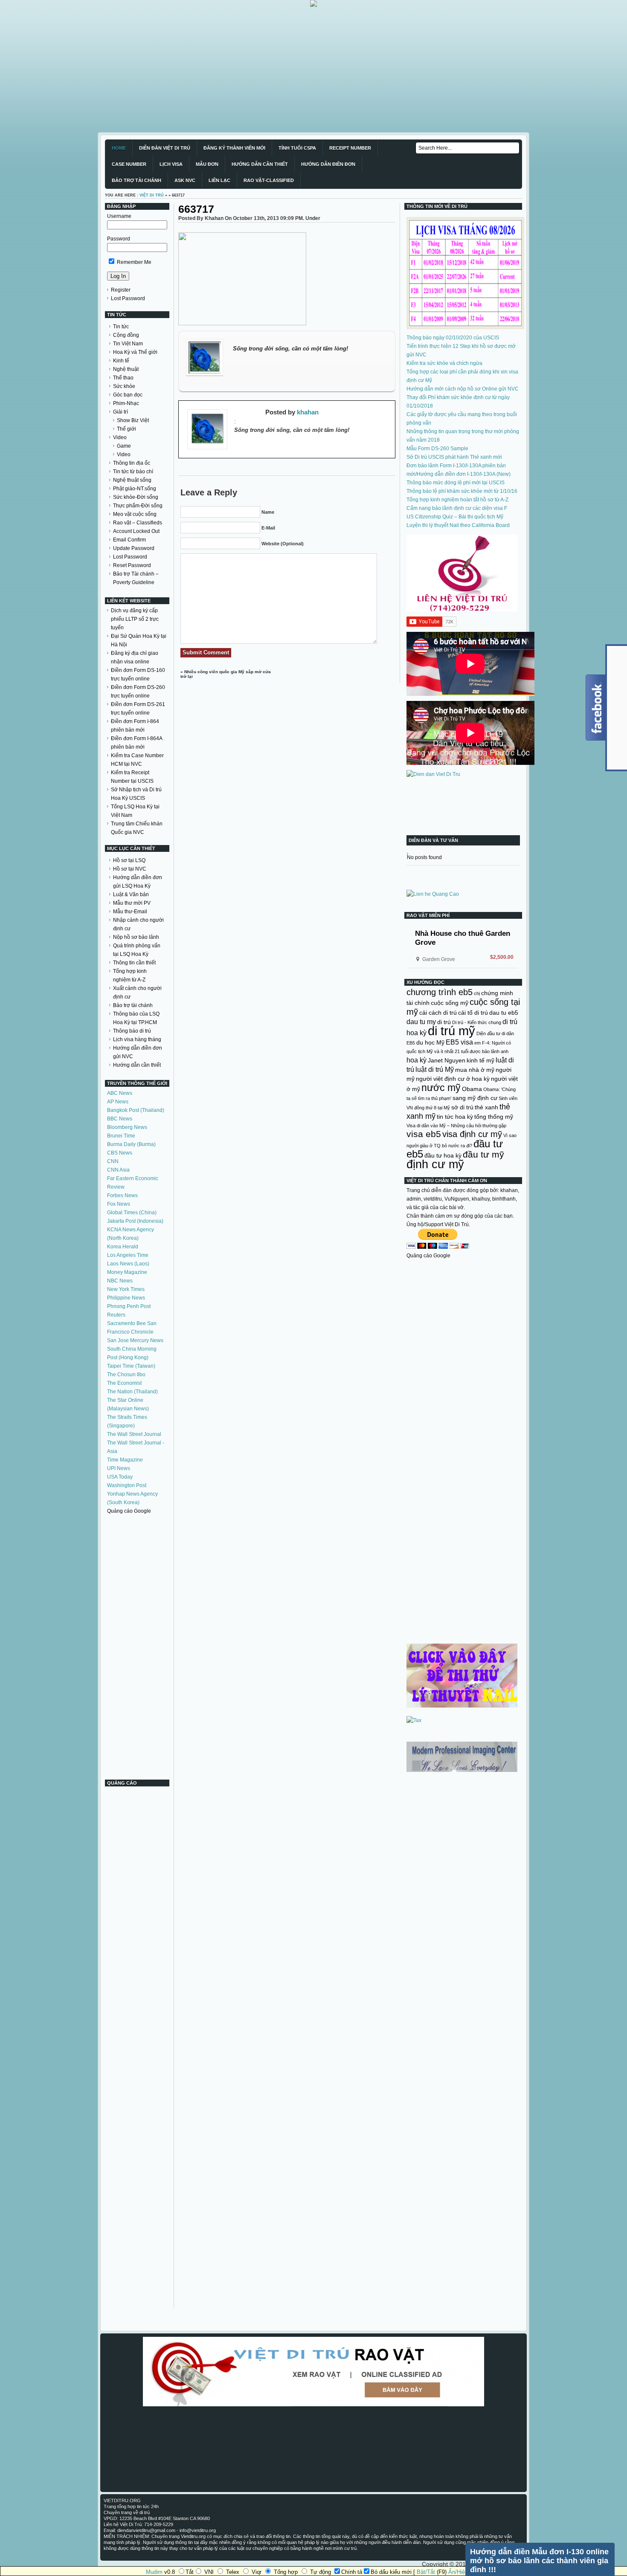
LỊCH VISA (171, 164)
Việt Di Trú (152, 195)
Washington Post (127, 1485)
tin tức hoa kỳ (455, 1117)
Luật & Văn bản (131, 894)
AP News (118, 1102)
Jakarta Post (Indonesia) (135, 1221)
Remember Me (134, 262)
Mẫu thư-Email (130, 912)
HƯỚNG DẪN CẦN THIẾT (260, 164)
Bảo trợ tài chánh (133, 1005)
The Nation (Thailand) (132, 1392)
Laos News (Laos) (128, 1264)
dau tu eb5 (504, 1013)
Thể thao (123, 378)
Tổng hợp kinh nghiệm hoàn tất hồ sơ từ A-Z (457, 500)
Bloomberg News (127, 1127)
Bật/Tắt (426, 2572)
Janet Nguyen (447, 1060)
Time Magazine (125, 1460)
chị (477, 993)
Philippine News (126, 1298)
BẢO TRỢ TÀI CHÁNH (136, 180)
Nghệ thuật (126, 369)
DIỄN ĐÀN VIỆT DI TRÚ (165, 148)
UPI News (119, 1468)
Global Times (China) (132, 1213)
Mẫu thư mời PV (132, 903)
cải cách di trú (438, 1013)
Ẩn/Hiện (458, 2572)
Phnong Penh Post (129, 1306)
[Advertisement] (256, 67)
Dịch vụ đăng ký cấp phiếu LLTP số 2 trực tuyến (135, 619)
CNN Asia (118, 1170)
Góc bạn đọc (128, 395)
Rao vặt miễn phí (428, 915)
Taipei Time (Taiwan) (131, 1366)
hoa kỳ (417, 1060)
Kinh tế (121, 361)
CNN (113, 1161)
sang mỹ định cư (475, 1098)
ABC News (120, 1093)
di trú (444, 1022)
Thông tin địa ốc (132, 463)
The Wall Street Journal (134, 1434)
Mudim (154, 2572)
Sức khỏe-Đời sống (136, 497)
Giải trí (120, 412)
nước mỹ (441, 1088)
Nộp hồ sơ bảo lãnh (136, 937)
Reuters (116, 1315)
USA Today (120, 1477)
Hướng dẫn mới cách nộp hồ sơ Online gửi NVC (463, 389)
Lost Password (128, 298)
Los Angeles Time (128, 1255)
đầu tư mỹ (483, 1154)
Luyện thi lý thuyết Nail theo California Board (458, 525)
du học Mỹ (430, 1042)
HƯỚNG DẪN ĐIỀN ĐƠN (328, 164)
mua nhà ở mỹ (475, 1070)
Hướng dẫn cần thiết (137, 1065)
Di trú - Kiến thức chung (477, 1022)
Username (119, 216)
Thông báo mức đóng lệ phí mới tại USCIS (456, 483)
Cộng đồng (126, 335)
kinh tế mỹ (480, 1060)
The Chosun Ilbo (126, 1375)
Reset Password (132, 565)
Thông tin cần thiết (134, 963)
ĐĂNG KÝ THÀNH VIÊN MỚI (234, 148)
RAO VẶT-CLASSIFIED (269, 180)
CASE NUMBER (129, 164)
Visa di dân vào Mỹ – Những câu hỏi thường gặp (456, 1126)
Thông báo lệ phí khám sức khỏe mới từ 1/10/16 (462, 491)
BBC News (120, 1119)
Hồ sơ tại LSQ (129, 860)
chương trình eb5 (440, 992)
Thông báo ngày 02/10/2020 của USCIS (453, 338)
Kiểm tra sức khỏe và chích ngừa (444, 363)
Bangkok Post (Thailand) (136, 1110)
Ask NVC (185, 180)
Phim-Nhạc (126, 403)
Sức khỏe (124, 386)
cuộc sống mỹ (450, 1003)
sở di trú (462, 1107)
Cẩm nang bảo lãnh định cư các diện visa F (457, 508)
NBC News (120, 1281)
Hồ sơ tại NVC (130, 869)
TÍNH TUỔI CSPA (297, 148)
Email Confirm (129, 540)
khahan (308, 412)
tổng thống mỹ (494, 1117)
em (478, 1043)
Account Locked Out (136, 531)
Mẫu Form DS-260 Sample (437, 449)
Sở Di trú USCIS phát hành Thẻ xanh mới (454, 457)
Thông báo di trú (132, 1031)
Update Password (134, 548)
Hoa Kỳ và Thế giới (135, 352)
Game (124, 446)
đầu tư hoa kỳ (443, 1155)
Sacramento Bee (126, 1323)
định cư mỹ (435, 1164)
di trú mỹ (451, 1031)
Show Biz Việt (133, 420)
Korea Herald (123, 1247)
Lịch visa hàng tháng (137, 1039)
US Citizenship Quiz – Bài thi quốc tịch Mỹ (455, 517)
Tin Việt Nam (128, 344)
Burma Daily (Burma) (131, 1144)
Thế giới (126, 429)
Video (120, 437)
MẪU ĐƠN (207, 164)
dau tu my (421, 1022)
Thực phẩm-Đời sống (138, 506)
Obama (472, 1089)
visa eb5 (424, 1134)
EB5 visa (459, 1042)
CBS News (120, 1153)
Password (119, 239)
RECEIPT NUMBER (350, 148)
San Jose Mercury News (135, 1340)
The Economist (124, 1383)
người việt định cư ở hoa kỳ (453, 1079)
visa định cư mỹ (472, 1134)
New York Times (126, 1289)
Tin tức (121, 327)
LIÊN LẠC (219, 180)
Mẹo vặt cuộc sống (135, 514)
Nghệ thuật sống (132, 480)
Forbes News (122, 1195)
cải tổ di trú (473, 1013)
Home (119, 148)
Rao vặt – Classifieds (138, 523)
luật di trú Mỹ (435, 1069)
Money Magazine (127, 1272)
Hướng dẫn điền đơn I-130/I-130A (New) (464, 474)
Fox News (119, 1204)
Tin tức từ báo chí (133, 472)
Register (121, 290)
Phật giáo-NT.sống (135, 489)
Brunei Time (121, 1136)
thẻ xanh (486, 1107)
